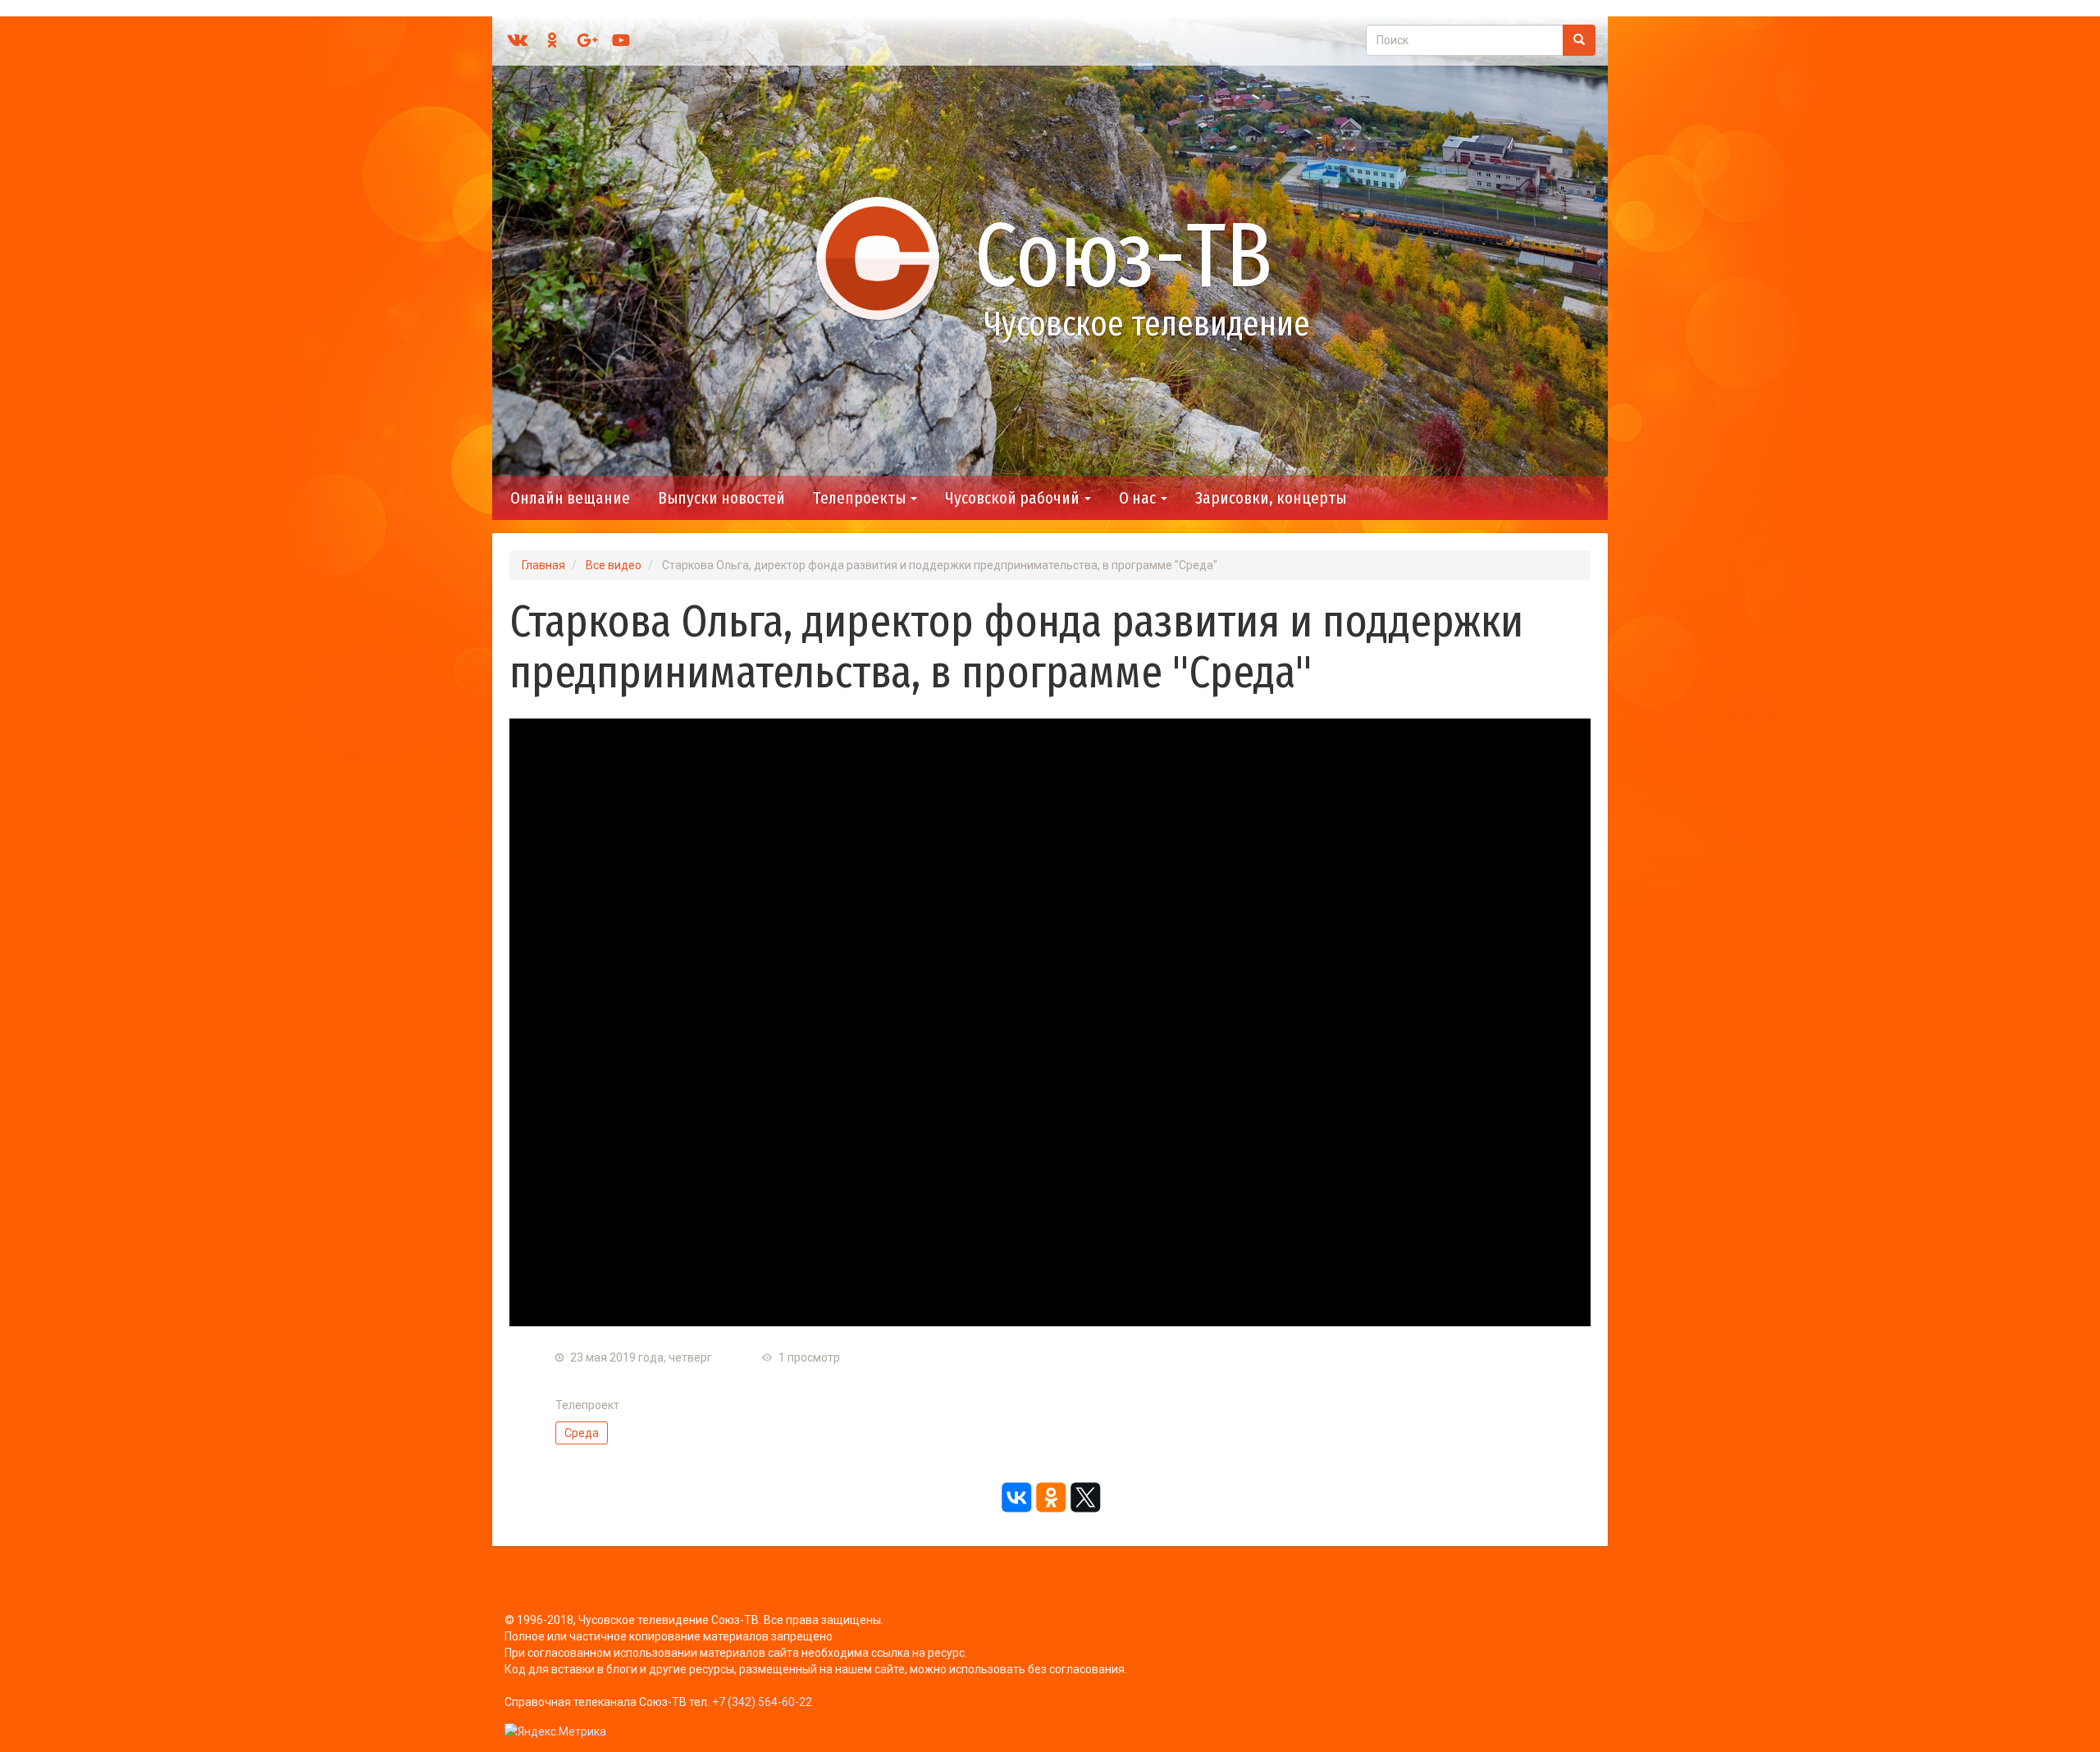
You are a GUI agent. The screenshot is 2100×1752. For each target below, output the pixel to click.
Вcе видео (614, 565)
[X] (1084, 1498)
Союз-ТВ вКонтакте (518, 40)
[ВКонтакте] (1016, 1498)
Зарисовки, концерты (1271, 498)
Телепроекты (861, 498)
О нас (1139, 498)
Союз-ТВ (1123, 255)
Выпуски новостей (721, 498)
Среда (582, 1433)
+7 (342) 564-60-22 (762, 1702)
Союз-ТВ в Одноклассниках (552, 40)
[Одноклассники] (1050, 1498)
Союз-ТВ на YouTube (621, 40)
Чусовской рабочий (1014, 498)
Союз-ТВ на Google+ (587, 40)
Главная (543, 565)
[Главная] (885, 258)
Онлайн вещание (570, 498)
